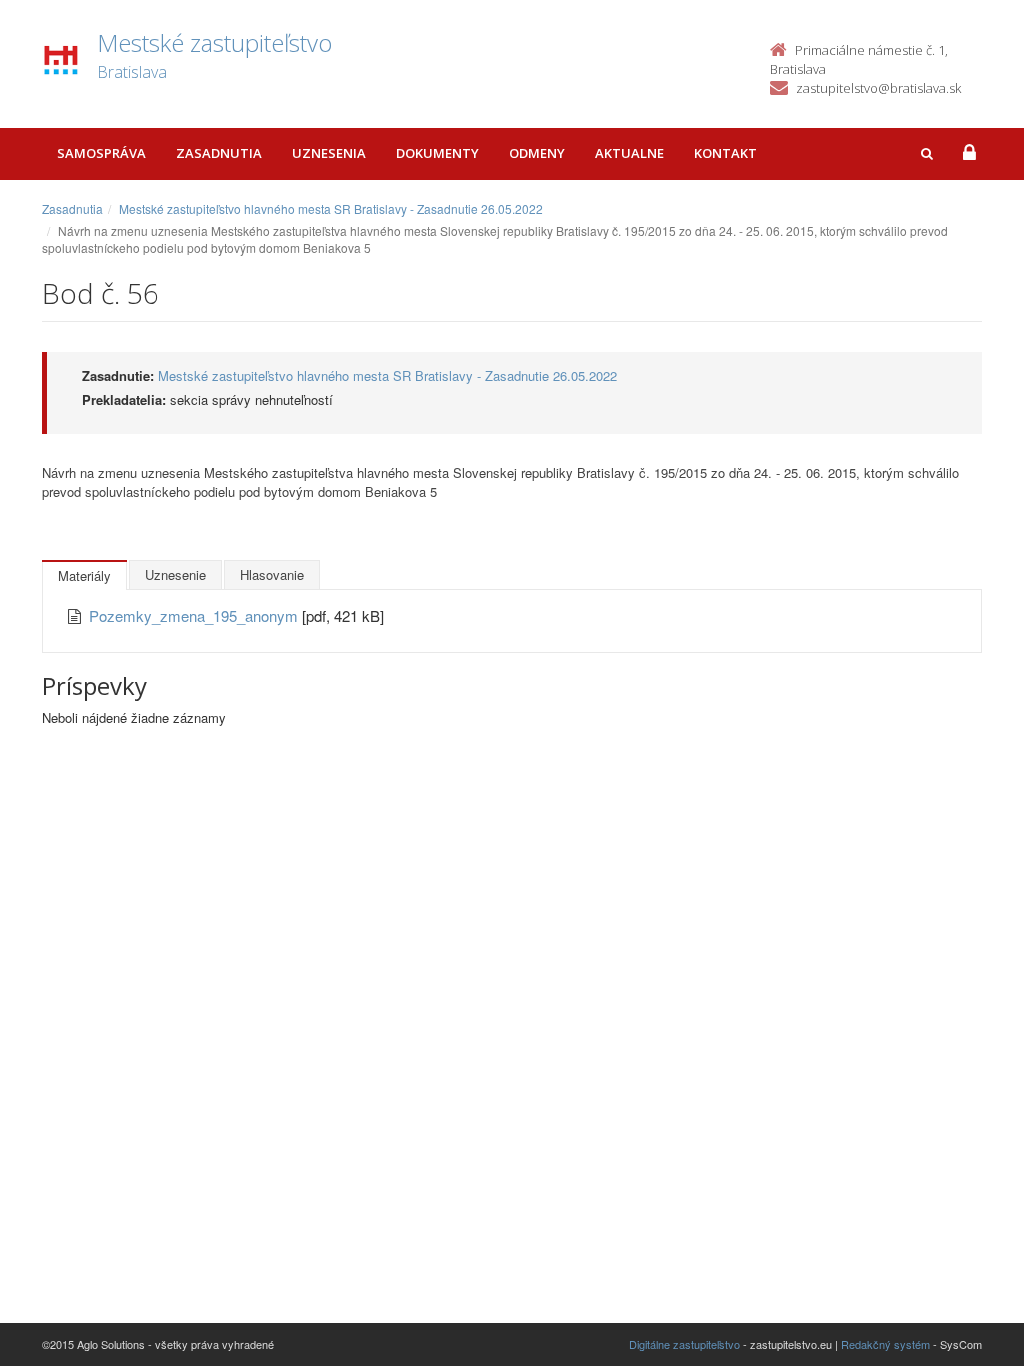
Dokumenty (437, 153)
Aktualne (629, 153)
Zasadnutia (219, 153)
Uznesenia (329, 153)
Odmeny (537, 153)
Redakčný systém (885, 1344)
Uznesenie (175, 574)
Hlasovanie (272, 574)
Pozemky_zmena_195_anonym (195, 615)
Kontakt (725, 153)
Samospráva (101, 153)
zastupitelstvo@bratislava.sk (878, 88)
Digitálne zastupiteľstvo (684, 1344)
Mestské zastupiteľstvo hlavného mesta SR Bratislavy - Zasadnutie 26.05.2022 (331, 208)
